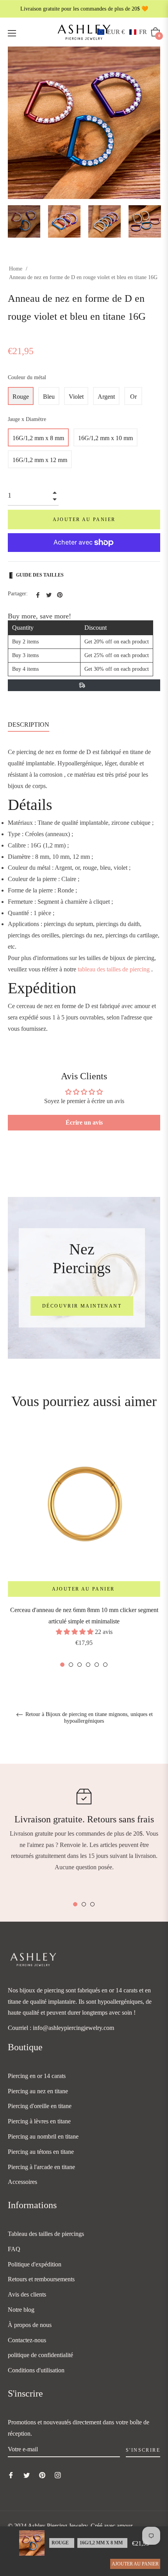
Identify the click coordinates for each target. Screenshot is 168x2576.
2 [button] (71, 1665)
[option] (84, 1549)
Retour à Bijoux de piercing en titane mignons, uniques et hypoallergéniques (88, 1718)
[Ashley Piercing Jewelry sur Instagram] (58, 2475)
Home (16, 269)
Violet (76, 397)
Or (133, 397)
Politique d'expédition (35, 2264)
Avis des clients (27, 2294)
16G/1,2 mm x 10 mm (105, 438)
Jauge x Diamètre (27, 419)
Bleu (49, 397)
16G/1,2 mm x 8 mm (38, 438)
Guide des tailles (40, 575)
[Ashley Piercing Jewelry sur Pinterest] (42, 2475)
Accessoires (22, 2182)
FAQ (14, 2249)
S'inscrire (143, 2450)
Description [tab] (29, 725)
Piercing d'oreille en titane (40, 2106)
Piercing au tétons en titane (41, 2152)
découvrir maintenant (82, 1306)
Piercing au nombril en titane (43, 2136)
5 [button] (97, 1665)
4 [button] (88, 1665)
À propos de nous (30, 2325)
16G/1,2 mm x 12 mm (40, 460)
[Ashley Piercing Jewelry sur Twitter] (27, 2475)
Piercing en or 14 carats (37, 2076)
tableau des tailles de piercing (114, 969)
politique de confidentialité (40, 2355)
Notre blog (21, 2310)
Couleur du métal (27, 377)
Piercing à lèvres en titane (39, 2121)
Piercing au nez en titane (38, 2091)
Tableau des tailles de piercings (46, 2234)
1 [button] (62, 1665)
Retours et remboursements (41, 2279)
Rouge (21, 397)
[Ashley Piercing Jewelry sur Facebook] (11, 2475)
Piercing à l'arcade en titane (41, 2167)
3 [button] (80, 1665)
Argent (106, 397)
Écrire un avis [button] (84, 1122)
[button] (122, 32)
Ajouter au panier (135, 2564)
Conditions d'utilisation (36, 2370)
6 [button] (105, 1665)
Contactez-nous (27, 2340)
